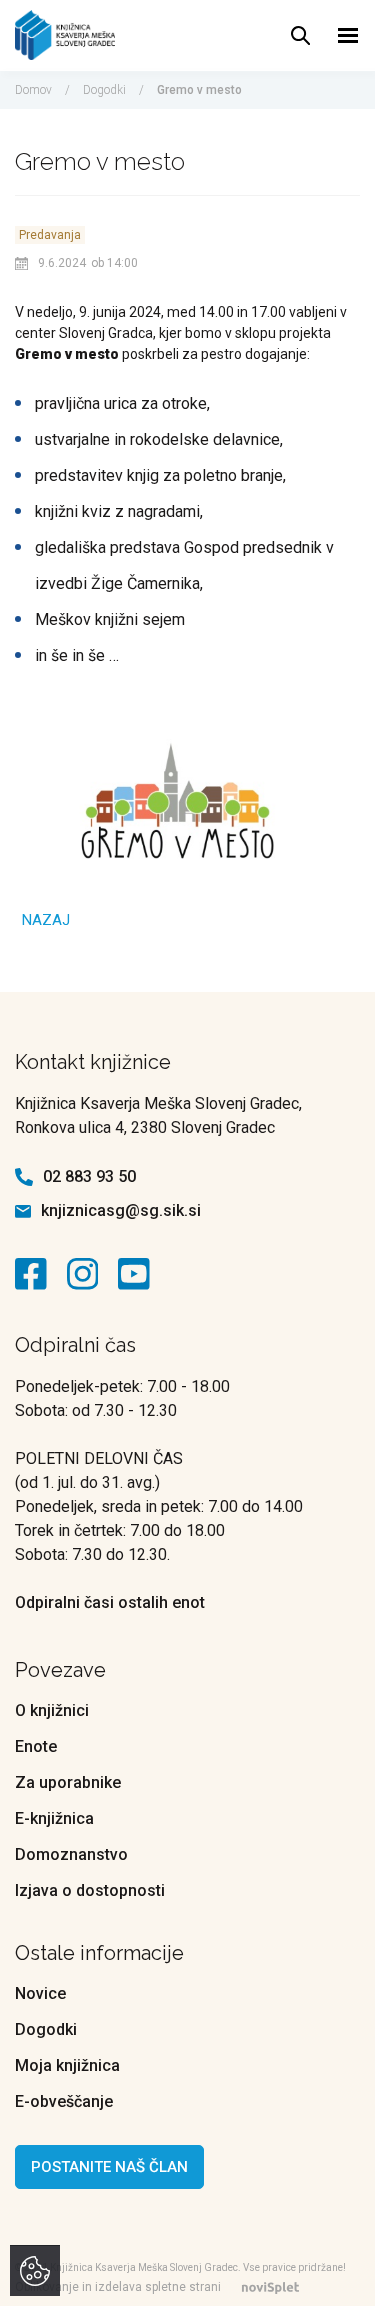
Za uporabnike (68, 1782)
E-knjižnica (54, 1818)
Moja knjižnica (67, 2065)
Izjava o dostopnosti (90, 1890)
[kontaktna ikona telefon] (24, 1177)
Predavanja (50, 235)
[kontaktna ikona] (36, 1274)
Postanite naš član (109, 2167)
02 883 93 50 (89, 1176)
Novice (40, 1993)
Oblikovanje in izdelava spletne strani (118, 2287)
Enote (36, 1746)
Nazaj (46, 920)
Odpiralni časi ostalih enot (110, 1602)
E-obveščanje (64, 2101)
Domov (33, 90)
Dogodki (104, 90)
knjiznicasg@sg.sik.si (121, 1210)
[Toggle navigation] (348, 35)
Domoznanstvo (71, 1854)
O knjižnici (52, 1710)
